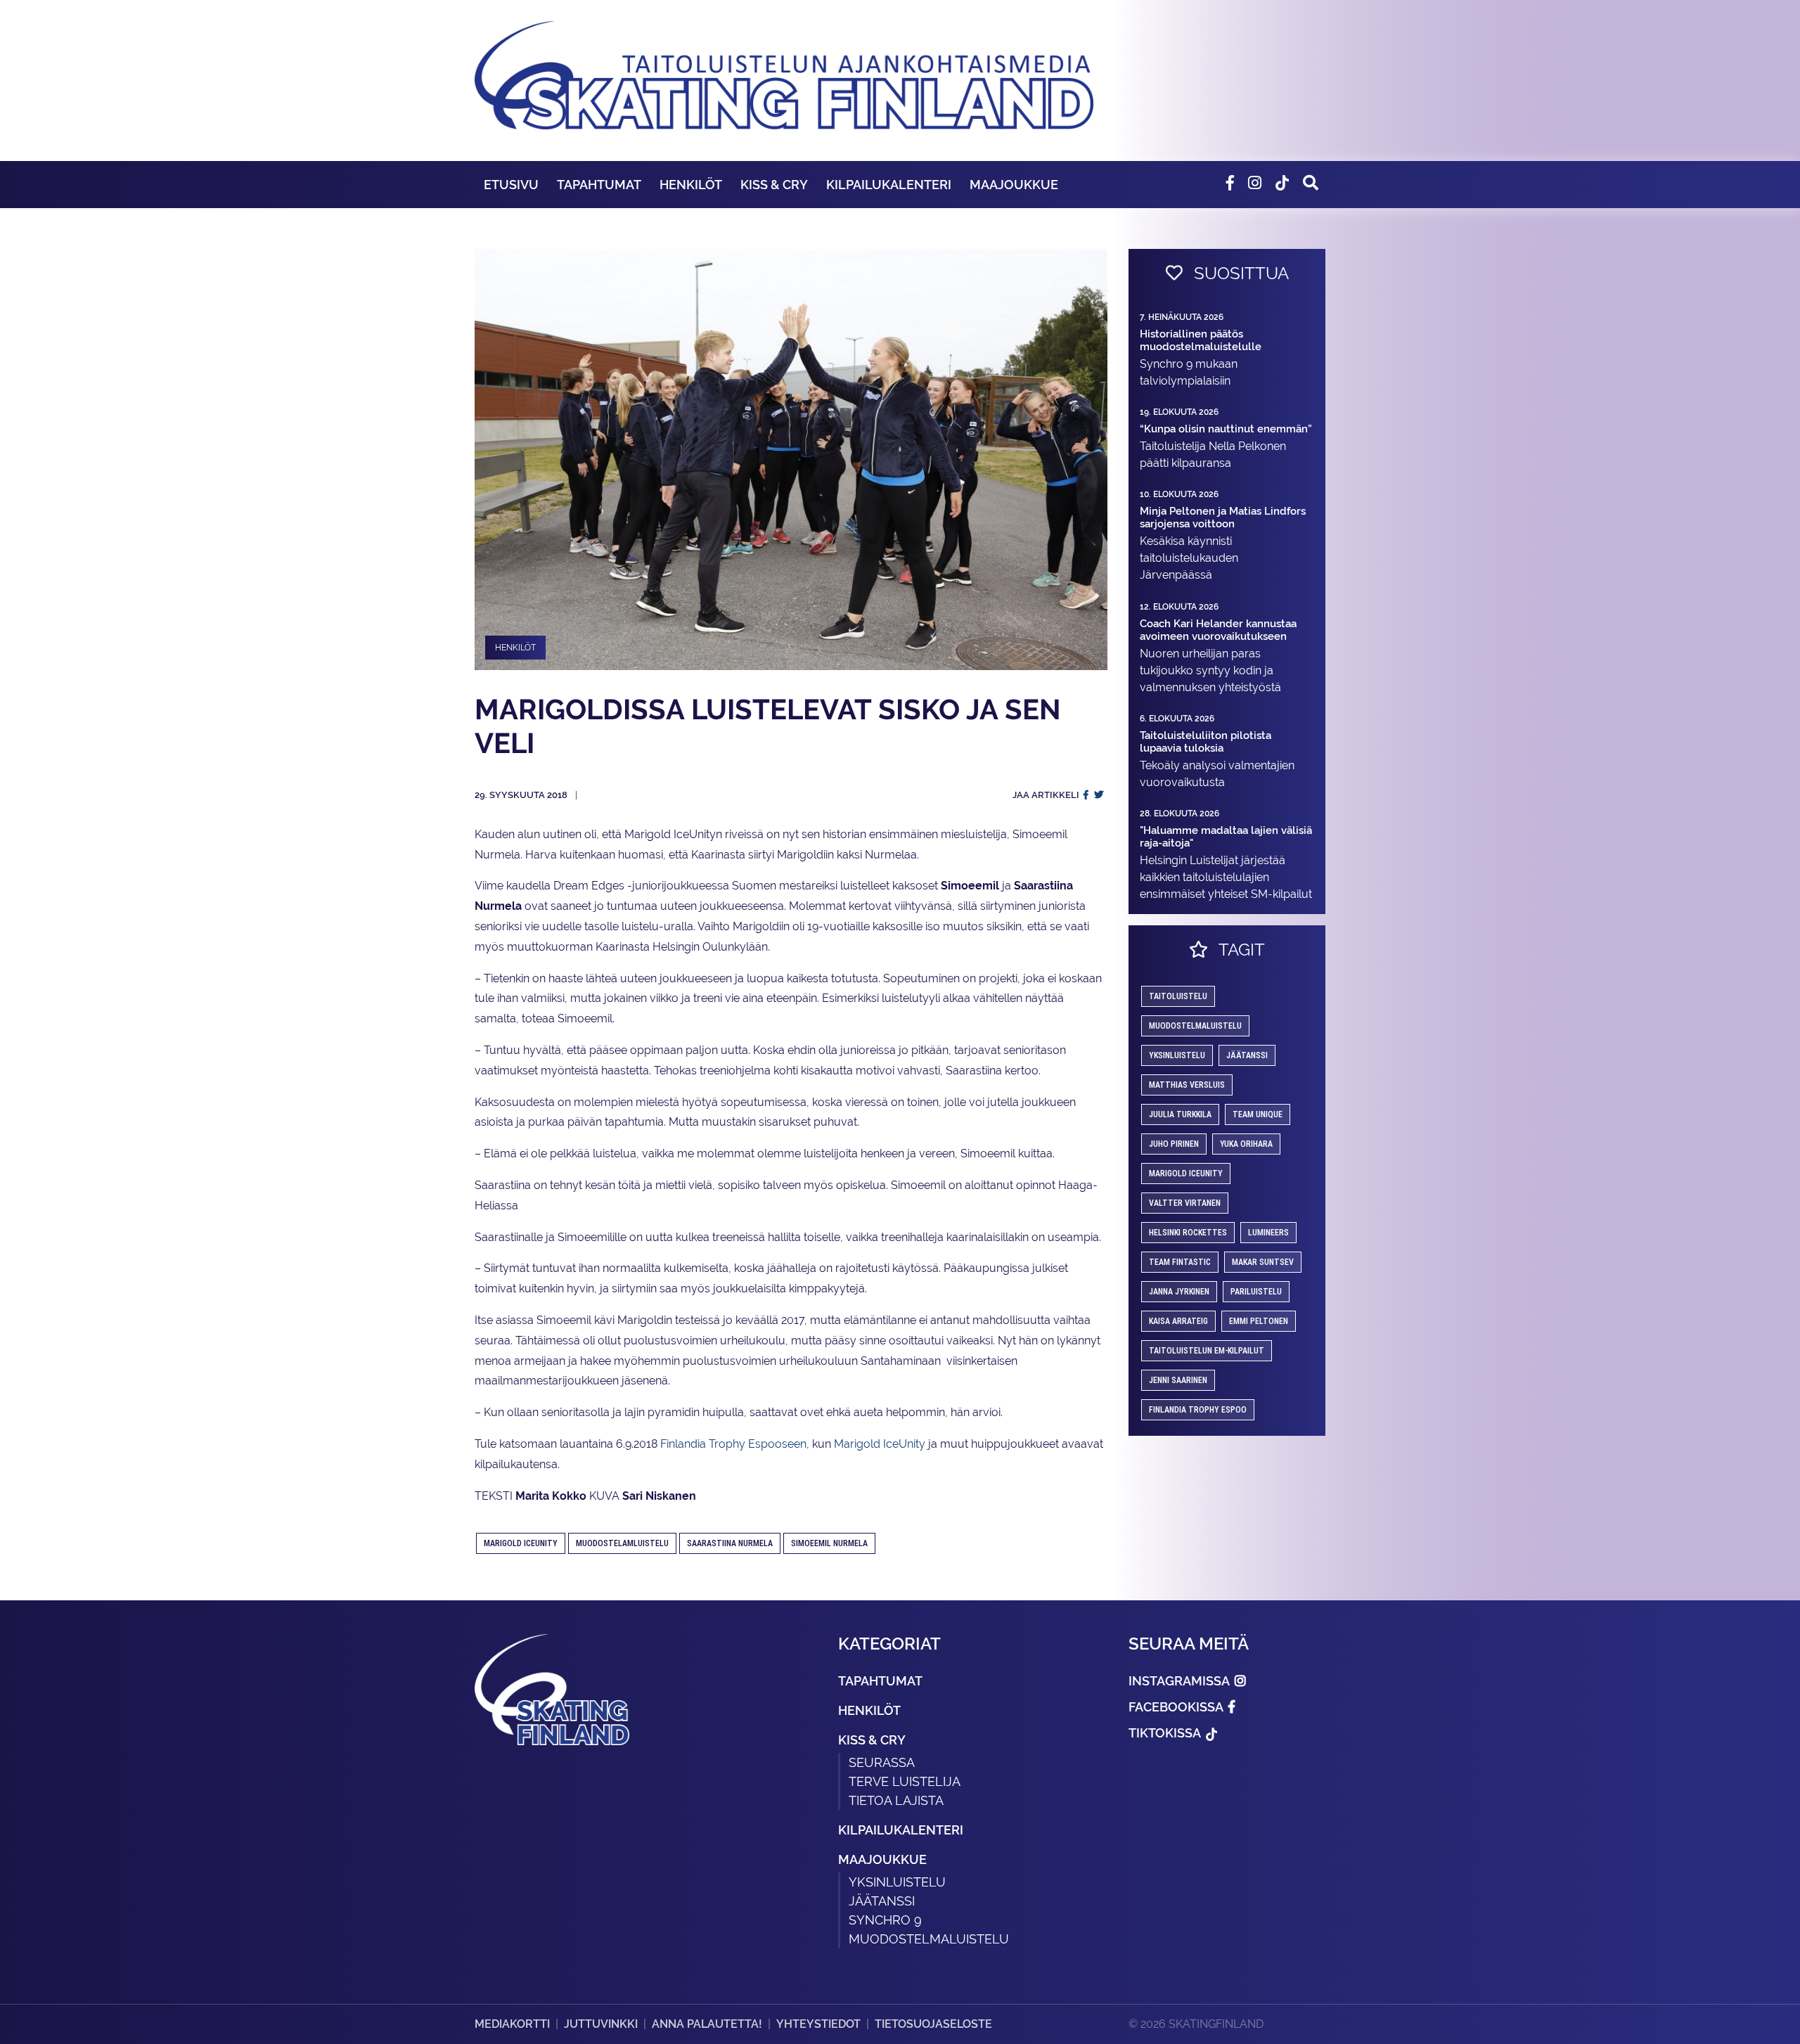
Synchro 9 (885, 1920)
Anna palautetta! (707, 2024)
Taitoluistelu (1178, 996)
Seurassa (882, 1762)
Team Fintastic (1180, 1262)
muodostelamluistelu (622, 1543)
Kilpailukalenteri (889, 185)
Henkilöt (691, 185)
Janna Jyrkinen (1179, 1292)
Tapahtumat (599, 185)
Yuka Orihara (1246, 1144)
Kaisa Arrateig (1178, 1321)
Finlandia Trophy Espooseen (733, 1444)
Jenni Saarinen (1178, 1380)
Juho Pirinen (1174, 1144)
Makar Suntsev (1263, 1262)
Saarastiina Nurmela (730, 1543)
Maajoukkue (1014, 185)
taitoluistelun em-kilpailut (1207, 1351)
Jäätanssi (1247, 1055)
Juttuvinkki (601, 2024)
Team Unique (1258, 1114)
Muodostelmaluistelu (1195, 1026)
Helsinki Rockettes (1188, 1233)
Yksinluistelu (897, 1882)
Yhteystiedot (818, 2024)
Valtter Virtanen (1185, 1203)
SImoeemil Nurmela (829, 1543)
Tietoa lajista (896, 1800)
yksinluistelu (1177, 1055)
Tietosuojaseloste (933, 2024)
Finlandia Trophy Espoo (1198, 1410)
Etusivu (511, 185)
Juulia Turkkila (1180, 1114)
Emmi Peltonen (1259, 1321)
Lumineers (1268, 1233)
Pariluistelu (1256, 1292)
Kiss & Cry (774, 185)
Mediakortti (512, 2024)
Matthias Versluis (1187, 1085)
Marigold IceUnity (880, 1444)
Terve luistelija (905, 1781)
